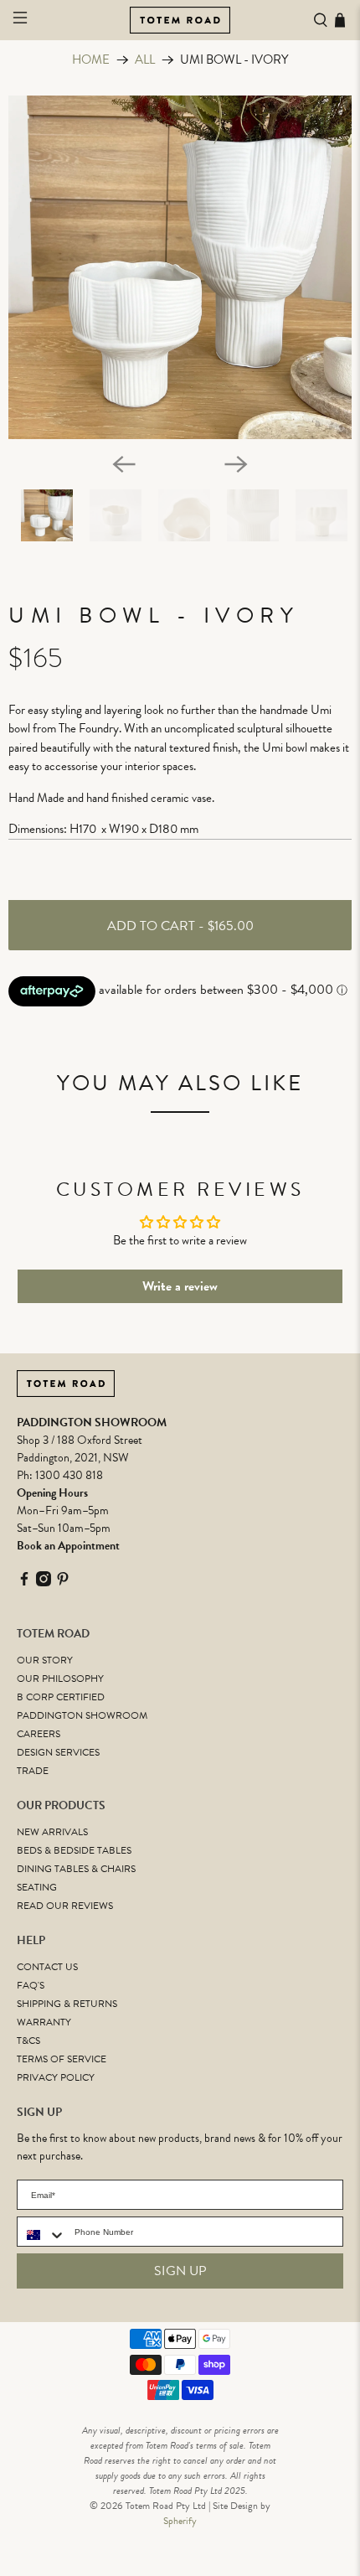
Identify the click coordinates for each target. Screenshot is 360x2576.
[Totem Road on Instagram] (44, 1583)
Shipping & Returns (67, 2004)
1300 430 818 (69, 1475)
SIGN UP (180, 2271)
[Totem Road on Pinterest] (63, 1583)
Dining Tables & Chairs (76, 1869)
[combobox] (42, 2235)
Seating (37, 1887)
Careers (39, 1734)
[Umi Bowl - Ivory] (180, 267)
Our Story (45, 1660)
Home (91, 60)
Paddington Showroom (82, 1715)
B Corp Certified (61, 1697)
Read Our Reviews (65, 1906)
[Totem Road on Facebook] (24, 1583)
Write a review (180, 1286)
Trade (33, 1771)
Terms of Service (62, 2059)
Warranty (44, 2022)
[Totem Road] (180, 20)
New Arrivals (52, 1832)
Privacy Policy (56, 2077)
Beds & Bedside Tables (74, 1850)
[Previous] (124, 464)
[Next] (236, 464)
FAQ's (31, 1985)
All (145, 60)
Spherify (180, 2521)
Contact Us (47, 1967)
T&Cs (28, 2041)
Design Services (58, 1752)
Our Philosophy (60, 1679)
